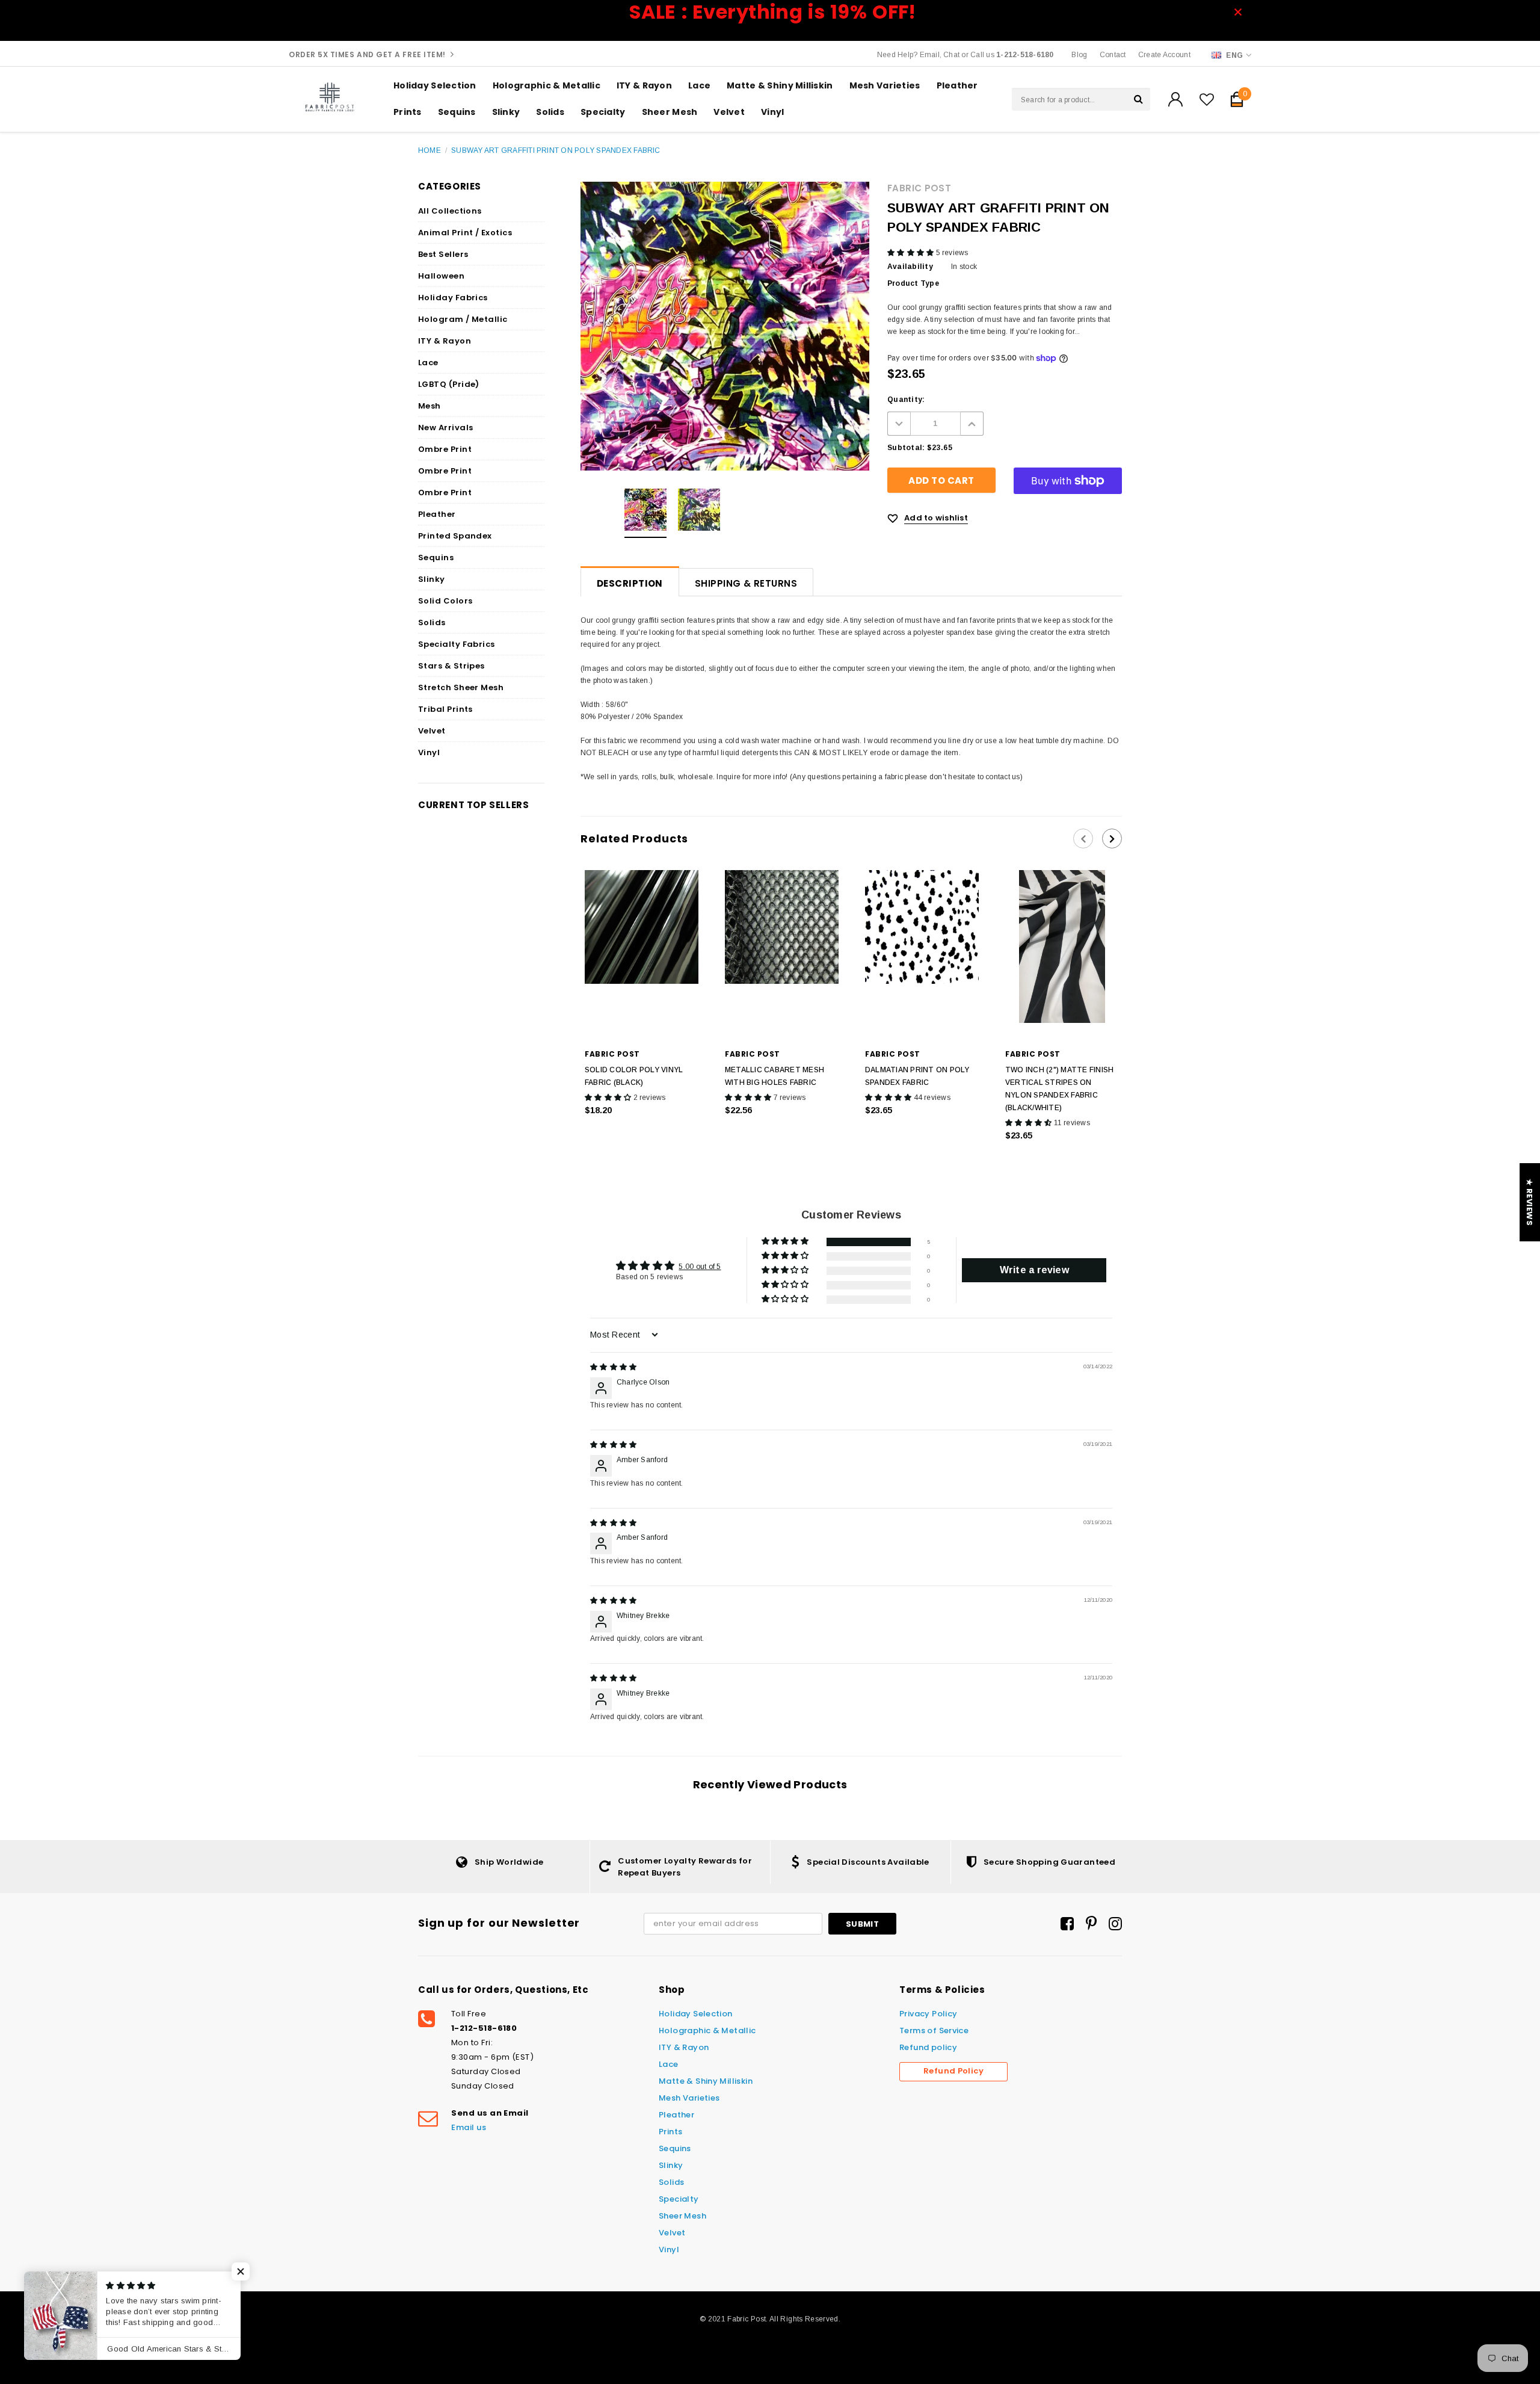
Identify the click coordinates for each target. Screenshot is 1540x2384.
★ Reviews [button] (1529, 1202)
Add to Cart (642, 1136)
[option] (645, 513)
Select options (782, 1136)
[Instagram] (1115, 1924)
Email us (469, 2127)
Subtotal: (906, 448)
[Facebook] (1067, 1924)
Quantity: (906, 400)
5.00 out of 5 (700, 1267)
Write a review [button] (1034, 1270)
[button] (912, 253)
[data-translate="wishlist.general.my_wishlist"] (1207, 99)
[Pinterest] (1091, 1924)
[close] (1242, 12)
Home (430, 150)
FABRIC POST (919, 188)
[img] (613, 1367)
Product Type (913, 283)
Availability (910, 267)
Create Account (1164, 55)
